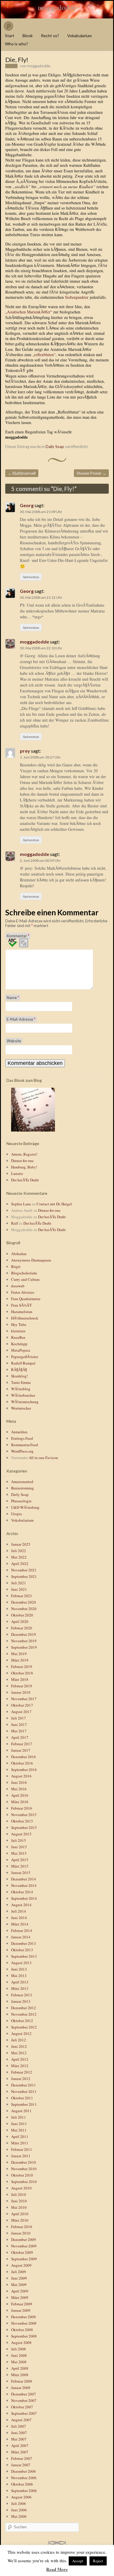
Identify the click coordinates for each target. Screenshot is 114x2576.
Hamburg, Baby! (24, 1167)
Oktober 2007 (22, 2407)
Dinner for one (22, 1161)
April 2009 (20, 2291)
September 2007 (24, 2413)
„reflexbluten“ (44, 355)
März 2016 (20, 1802)
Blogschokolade (24, 1273)
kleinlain (18, 1331)
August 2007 (21, 2420)
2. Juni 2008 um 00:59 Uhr (40, 860)
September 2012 (24, 2027)
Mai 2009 (19, 2285)
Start (10, 36)
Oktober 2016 (22, 1763)
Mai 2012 (19, 2053)
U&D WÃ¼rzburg (25, 1507)
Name (13, 998)
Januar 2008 (21, 2388)
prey (25, 751)
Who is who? (17, 44)
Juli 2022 (19, 1551)
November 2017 (24, 1699)
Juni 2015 (19, 1847)
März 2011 (20, 2143)
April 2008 (20, 2368)
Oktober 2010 (22, 2175)
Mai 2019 (19, 1654)
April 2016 (20, 1795)
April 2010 (20, 2214)
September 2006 (24, 2491)
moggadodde (57, 7)
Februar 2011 (22, 2149)
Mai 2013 (19, 1976)
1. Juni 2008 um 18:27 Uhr (40, 757)
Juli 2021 (19, 1583)
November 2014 (24, 1885)
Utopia (17, 1514)
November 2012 (24, 2014)
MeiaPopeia (21, 1350)
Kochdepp (19, 1344)
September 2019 (24, 1647)
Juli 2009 (19, 2272)
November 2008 (24, 2323)
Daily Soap (55, 447)
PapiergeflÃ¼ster (25, 1357)
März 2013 (20, 1988)
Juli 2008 (19, 2349)
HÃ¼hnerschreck (25, 1318)
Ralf (14, 1223)
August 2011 (21, 2111)
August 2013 (21, 1963)
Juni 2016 (19, 1782)
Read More (57, 2569)
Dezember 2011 (24, 2085)
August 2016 (21, 1776)
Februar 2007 (22, 2458)
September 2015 (24, 1827)
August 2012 (21, 2033)
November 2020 (24, 1609)
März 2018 (20, 1679)
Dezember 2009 (24, 2239)
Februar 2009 (22, 2304)
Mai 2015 (19, 1853)
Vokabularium (80, 36)
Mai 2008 (19, 2362)
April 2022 (20, 1564)
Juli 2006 (19, 2503)
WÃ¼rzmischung (25, 1402)
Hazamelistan (22, 1312)
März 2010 (20, 2220)
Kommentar (18, 936)
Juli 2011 (19, 2117)
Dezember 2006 (24, 2471)
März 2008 (20, 2375)
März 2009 (20, 2297)
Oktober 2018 (22, 1673)
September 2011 (24, 2104)
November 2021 (24, 1570)
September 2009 (24, 2259)
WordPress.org (22, 1451)
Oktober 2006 (22, 2484)
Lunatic (17, 1173)
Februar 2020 (22, 1628)
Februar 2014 (22, 1930)
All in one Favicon (43, 1458)
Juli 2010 (19, 2194)
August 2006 (21, 2497)
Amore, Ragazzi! (24, 1154)
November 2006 (24, 2478)
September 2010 (24, 2182)
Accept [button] (78, 2561)
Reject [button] (98, 2561)
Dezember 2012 (24, 2008)
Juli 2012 (19, 2040)
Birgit (16, 1266)
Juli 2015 (19, 1840)
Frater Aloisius (23, 1292)
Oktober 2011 (22, 2098)
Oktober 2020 (22, 1615)
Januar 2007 (21, 2465)
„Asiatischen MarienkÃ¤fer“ (29, 312)
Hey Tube (19, 1324)
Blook (28, 36)
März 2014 (20, 1924)
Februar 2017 (22, 1744)
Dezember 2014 (24, 1879)
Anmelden (19, 1432)
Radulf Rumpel (23, 1363)
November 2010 (24, 2169)
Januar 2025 (21, 1544)
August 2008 (21, 2342)
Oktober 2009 (22, 2252)
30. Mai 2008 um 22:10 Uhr (41, 648)
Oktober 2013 (22, 1950)
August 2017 (21, 1712)
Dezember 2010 (24, 2162)
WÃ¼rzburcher (23, 1395)
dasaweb (18, 1286)
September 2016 (24, 1770)
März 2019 (20, 1660)
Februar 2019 (22, 1667)
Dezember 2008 (24, 2317)
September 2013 (24, 1956)
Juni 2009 (19, 2278)
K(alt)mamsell (22, 473)
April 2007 (20, 2445)
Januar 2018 (21, 1692)
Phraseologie (21, 1501)
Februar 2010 (22, 2227)
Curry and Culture (25, 1279)
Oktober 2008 (22, 2330)
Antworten (31, 577)
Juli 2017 (19, 1718)
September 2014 (24, 1898)
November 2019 (24, 1641)
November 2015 (24, 1815)
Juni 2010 (19, 2201)
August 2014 (21, 1905)
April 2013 (20, 1982)
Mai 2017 (19, 1731)
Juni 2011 (19, 2124)
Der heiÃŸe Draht (25, 1180)
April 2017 (20, 1737)
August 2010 (21, 2188)
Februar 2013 (22, 1995)
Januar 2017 (21, 1750)
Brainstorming (23, 1488)
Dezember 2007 (24, 2394)
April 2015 (20, 1860)
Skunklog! (19, 1376)
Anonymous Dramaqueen (31, 1260)
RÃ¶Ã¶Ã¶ (19, 1369)
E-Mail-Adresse (21, 1019)
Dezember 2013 (24, 1943)
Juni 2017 (19, 1724)
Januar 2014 (21, 1937)
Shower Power (91, 473)
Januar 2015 (21, 1873)
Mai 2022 (19, 1557)
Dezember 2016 (24, 1757)
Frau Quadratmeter (26, 1299)
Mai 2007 (19, 2439)
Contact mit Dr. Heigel (54, 1204)
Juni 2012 (19, 2046)
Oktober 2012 (22, 2021)
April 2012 (20, 2059)
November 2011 (24, 2091)
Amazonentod (22, 1482)
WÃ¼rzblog (21, 1389)
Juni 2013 (19, 1969)
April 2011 (20, 2136)
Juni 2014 (19, 1918)
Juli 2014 (19, 1911)
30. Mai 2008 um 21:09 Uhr (41, 512)
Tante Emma (21, 1382)
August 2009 (21, 2265)
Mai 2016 (19, 1789)
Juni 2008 (19, 2355)
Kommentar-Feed (25, 1445)
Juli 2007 (19, 2426)
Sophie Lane (21, 1204)
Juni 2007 (19, 2433)
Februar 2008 (22, 2381)
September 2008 (24, 2336)
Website (14, 1041)
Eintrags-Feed (22, 1438)
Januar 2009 (21, 2310)
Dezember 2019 (24, 1634)
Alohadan (19, 1254)
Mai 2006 (19, 2516)
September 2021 (24, 1576)
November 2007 (24, 2400)
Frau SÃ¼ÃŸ (21, 1305)
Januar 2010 (21, 2233)
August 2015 (21, 1834)
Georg (27, 505)
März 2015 (20, 1866)
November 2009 (24, 2246)
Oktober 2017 (22, 1705)
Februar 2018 (22, 1686)
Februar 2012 (22, 2072)
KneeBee (18, 1337)
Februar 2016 (22, 1808)
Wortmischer (21, 1408)
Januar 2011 (21, 2156)
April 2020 (20, 1621)
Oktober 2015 (22, 1821)
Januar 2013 (21, 2001)
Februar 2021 (22, 1596)
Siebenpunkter (77, 297)
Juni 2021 (19, 1589)
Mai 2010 (19, 2207)
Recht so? (50, 36)
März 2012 (20, 2066)
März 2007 (20, 2452)
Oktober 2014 (22, 1892)
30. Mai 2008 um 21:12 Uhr (41, 597)
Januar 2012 (21, 2079)
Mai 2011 (19, 2130)
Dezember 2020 (24, 1602)
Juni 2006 (19, 2510)
